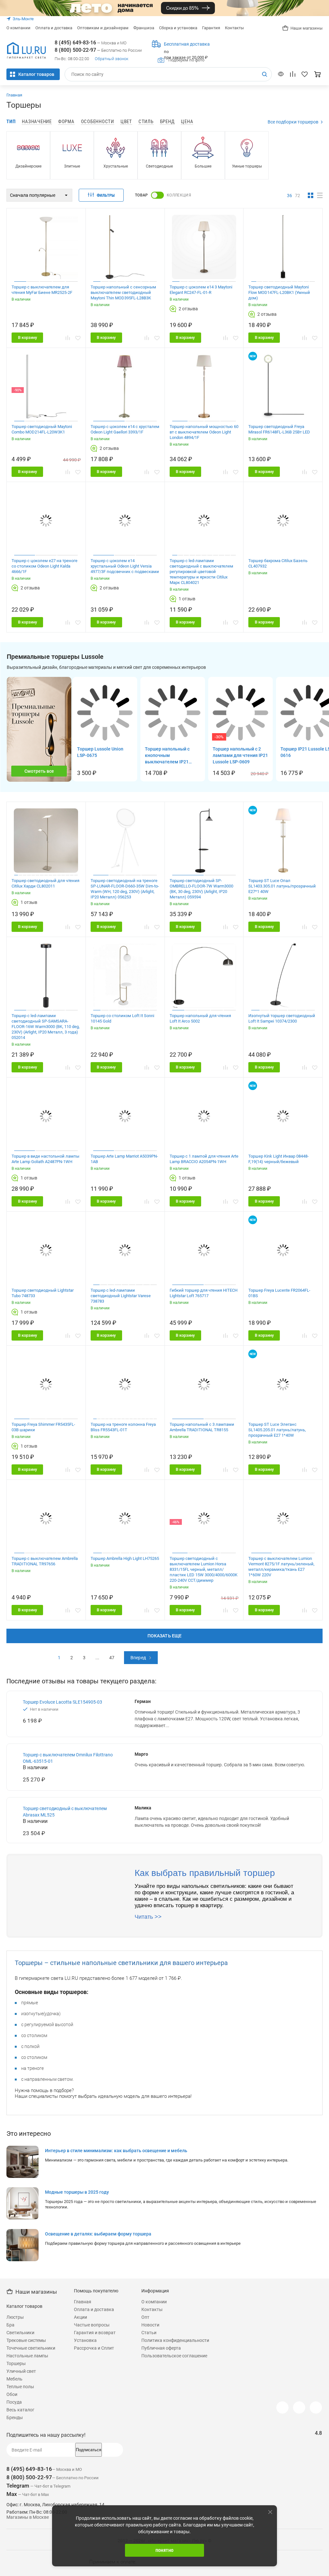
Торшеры (16, 2363)
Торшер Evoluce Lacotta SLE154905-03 (62, 1702)
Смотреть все (39, 771)
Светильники (20, 2333)
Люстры (15, 2317)
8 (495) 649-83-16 (75, 43)
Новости (150, 2325)
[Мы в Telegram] (282, 2408)
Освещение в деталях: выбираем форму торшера (98, 2234)
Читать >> (148, 1917)
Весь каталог (20, 2410)
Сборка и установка (178, 28)
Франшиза (144, 28)
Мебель (14, 2379)
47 (112, 1658)
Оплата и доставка (54, 28)
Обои (12, 2394)
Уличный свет (21, 2371)
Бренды (15, 2417)
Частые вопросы (92, 2325)
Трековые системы (26, 2340)
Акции (80, 2317)
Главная (14, 95)
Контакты (234, 28)
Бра (10, 2325)
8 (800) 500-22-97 (75, 50)
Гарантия (211, 28)
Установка (85, 2340)
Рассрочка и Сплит (94, 2348)
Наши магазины (307, 28)
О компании (18, 28)
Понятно (165, 2550)
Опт (145, 2317)
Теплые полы (20, 2387)
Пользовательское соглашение (174, 2356)
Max (12, 2494)
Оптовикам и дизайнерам (103, 28)
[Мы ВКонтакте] (299, 2408)
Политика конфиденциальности (175, 2340)
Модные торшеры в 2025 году (77, 2192)
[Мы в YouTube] (316, 2408)
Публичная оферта (161, 2348)
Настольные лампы (27, 2356)
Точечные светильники (31, 2348)
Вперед (138, 1658)
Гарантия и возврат (95, 2333)
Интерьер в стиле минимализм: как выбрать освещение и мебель (116, 2151)
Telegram (18, 2486)
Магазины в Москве (28, 2517)
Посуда (14, 2402)
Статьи (149, 2333)
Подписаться (89, 2450)
